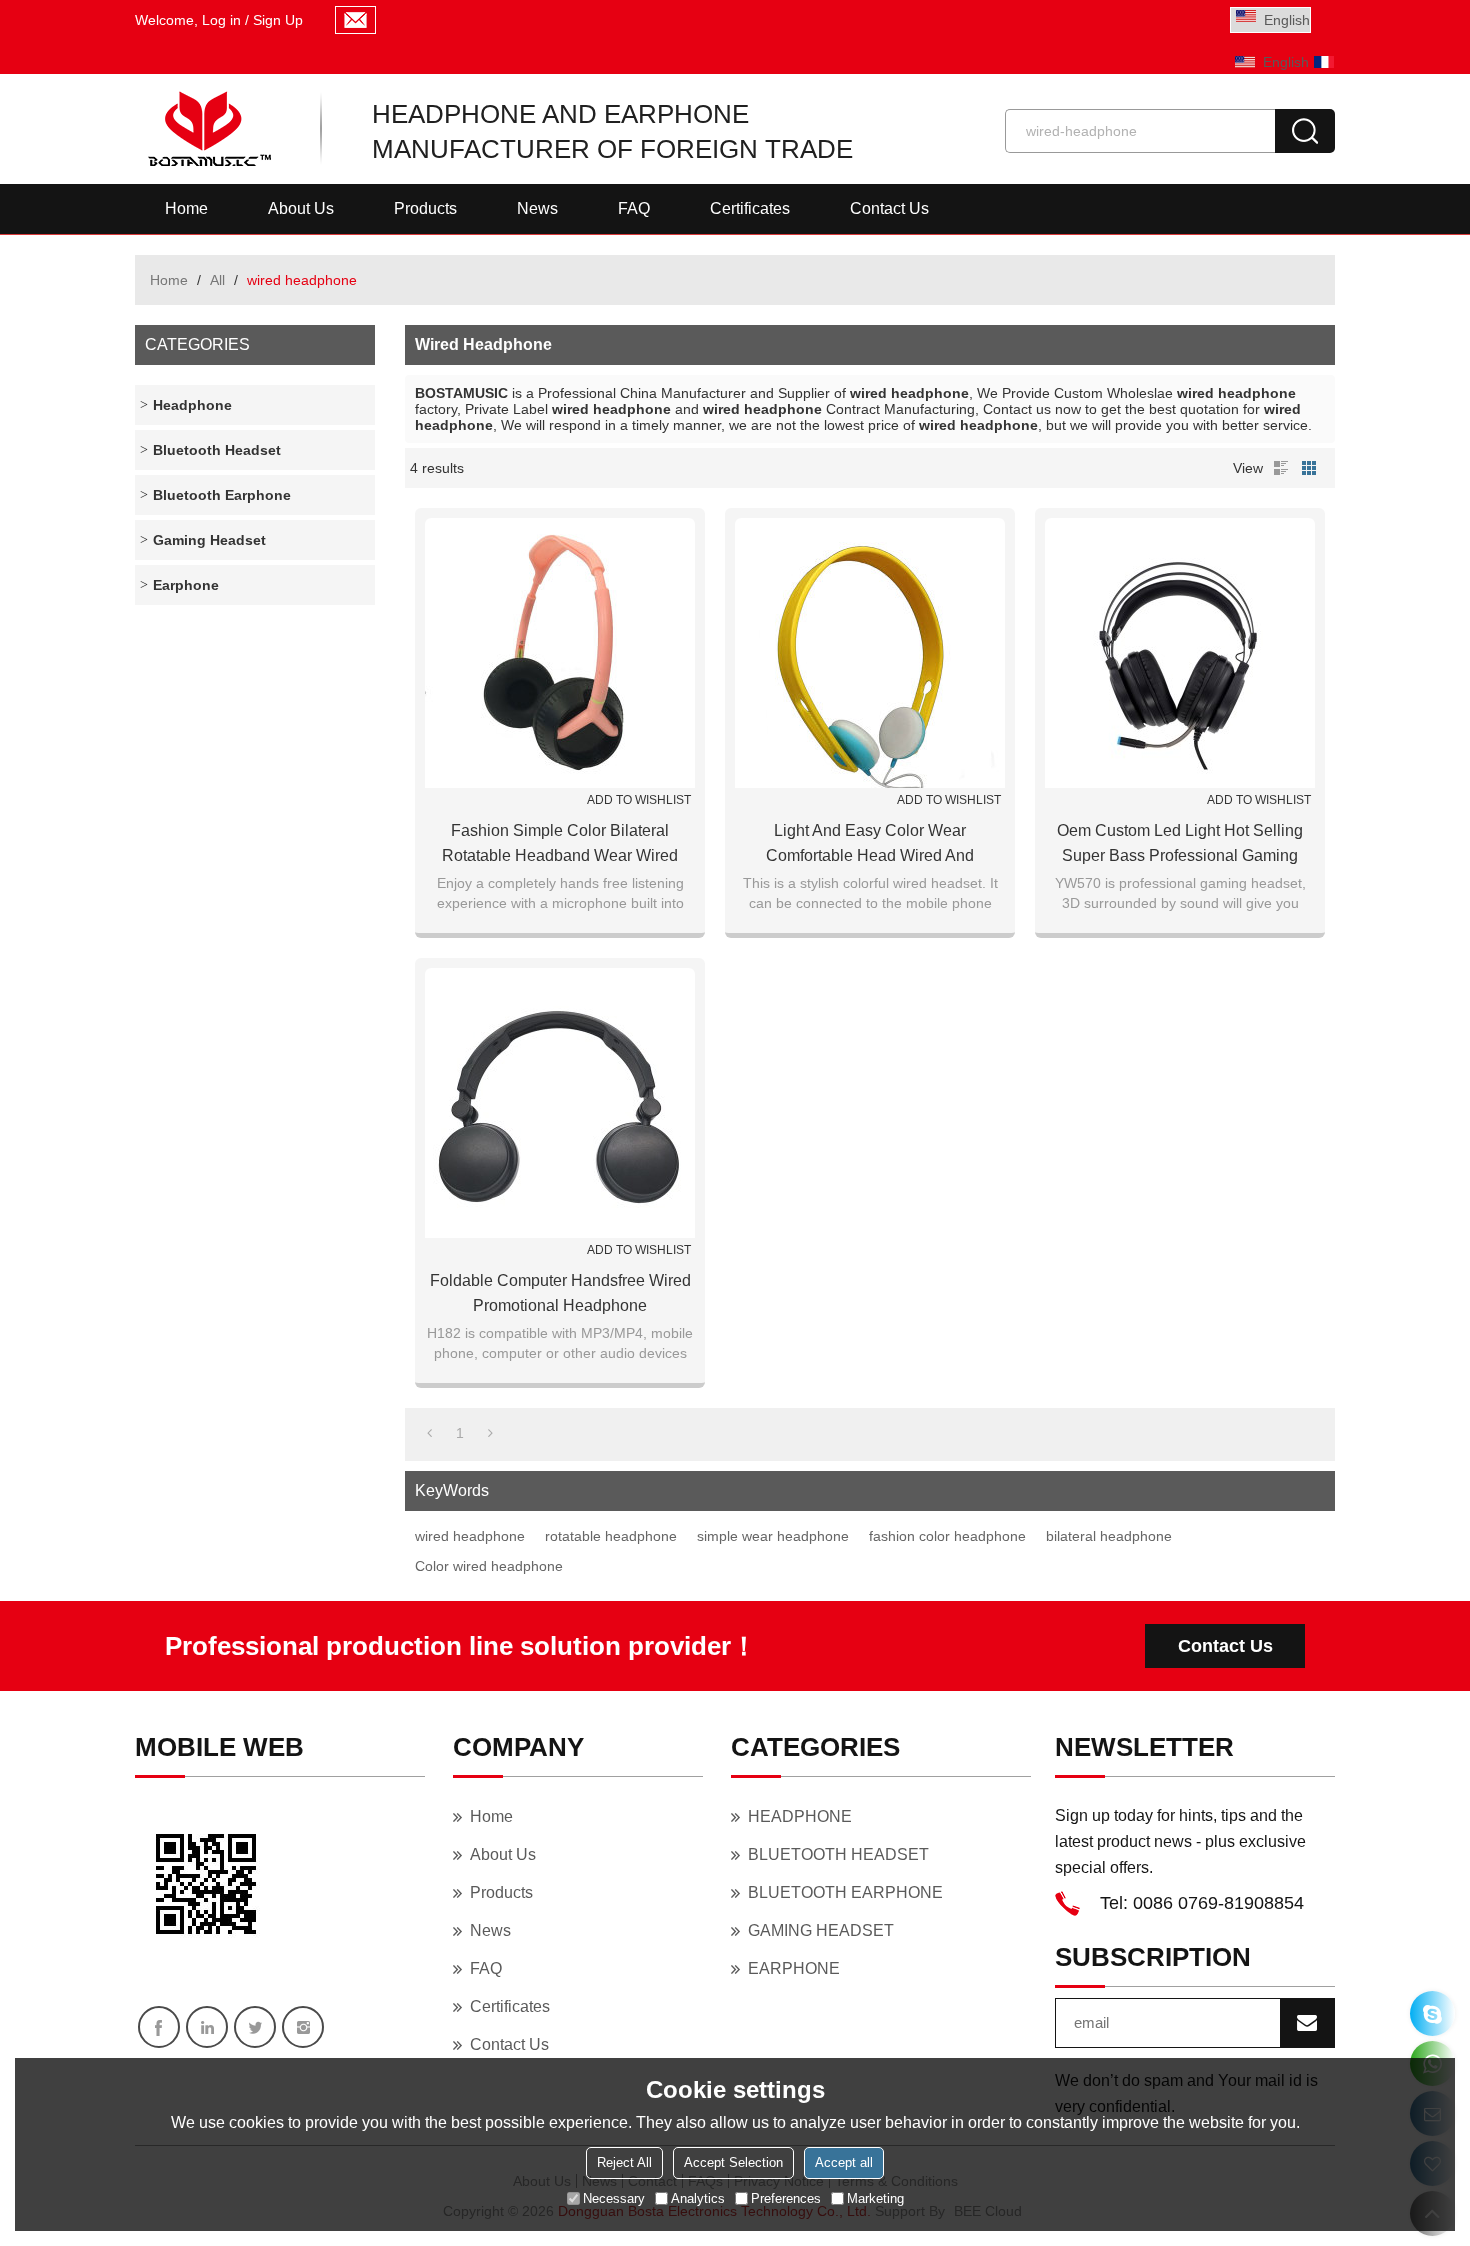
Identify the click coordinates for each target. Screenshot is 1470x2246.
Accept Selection (733, 2162)
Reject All (624, 2162)
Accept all (844, 2162)
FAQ (634, 208)
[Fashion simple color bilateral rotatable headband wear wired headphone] (560, 653)
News (537, 208)
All (217, 280)
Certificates (750, 208)
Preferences (786, 2198)
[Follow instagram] (303, 2027)
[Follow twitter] (255, 2027)
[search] (1305, 131)
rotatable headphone (611, 1536)
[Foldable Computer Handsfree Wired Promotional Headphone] (560, 1103)
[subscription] (1307, 2023)
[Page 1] (429, 1433)
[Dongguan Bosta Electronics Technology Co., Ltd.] (207, 129)
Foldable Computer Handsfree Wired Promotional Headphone (560, 1293)
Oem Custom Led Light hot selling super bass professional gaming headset (1180, 845)
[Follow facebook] (159, 2027)
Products (425, 208)
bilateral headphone (1109, 1536)
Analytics (698, 2198)
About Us (301, 208)
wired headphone (470, 1536)
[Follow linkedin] (207, 2027)
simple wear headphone (773, 1536)
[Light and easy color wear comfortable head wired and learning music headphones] (870, 653)
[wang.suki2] (1432, 2013)
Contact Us (889, 208)
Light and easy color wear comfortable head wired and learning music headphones (870, 845)
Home (186, 208)
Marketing (875, 2198)
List (1281, 468)
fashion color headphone (947, 1536)
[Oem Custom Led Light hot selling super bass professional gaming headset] (1180, 653)
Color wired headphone (489, 1566)
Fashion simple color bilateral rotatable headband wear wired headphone (560, 845)
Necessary (614, 2198)
